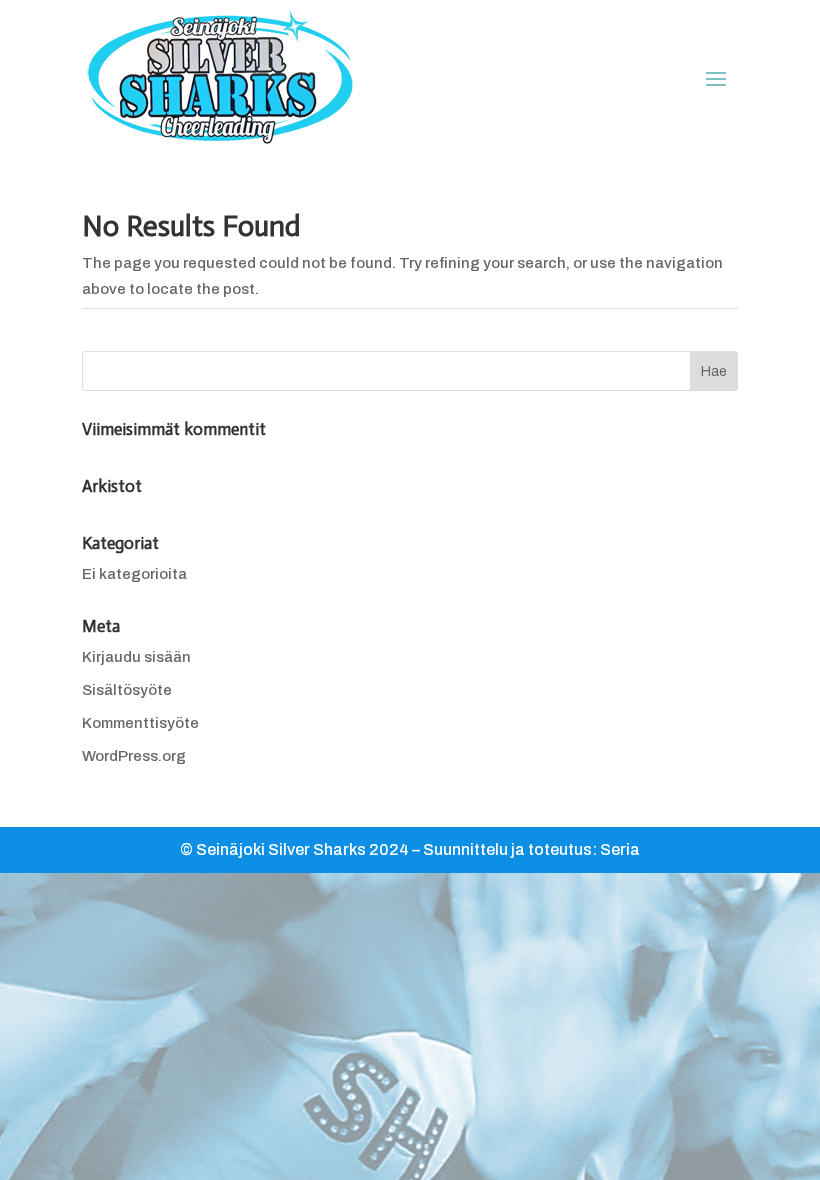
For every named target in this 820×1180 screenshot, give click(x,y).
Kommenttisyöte (140, 723)
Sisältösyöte (127, 690)
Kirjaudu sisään (136, 657)
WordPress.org (134, 756)
